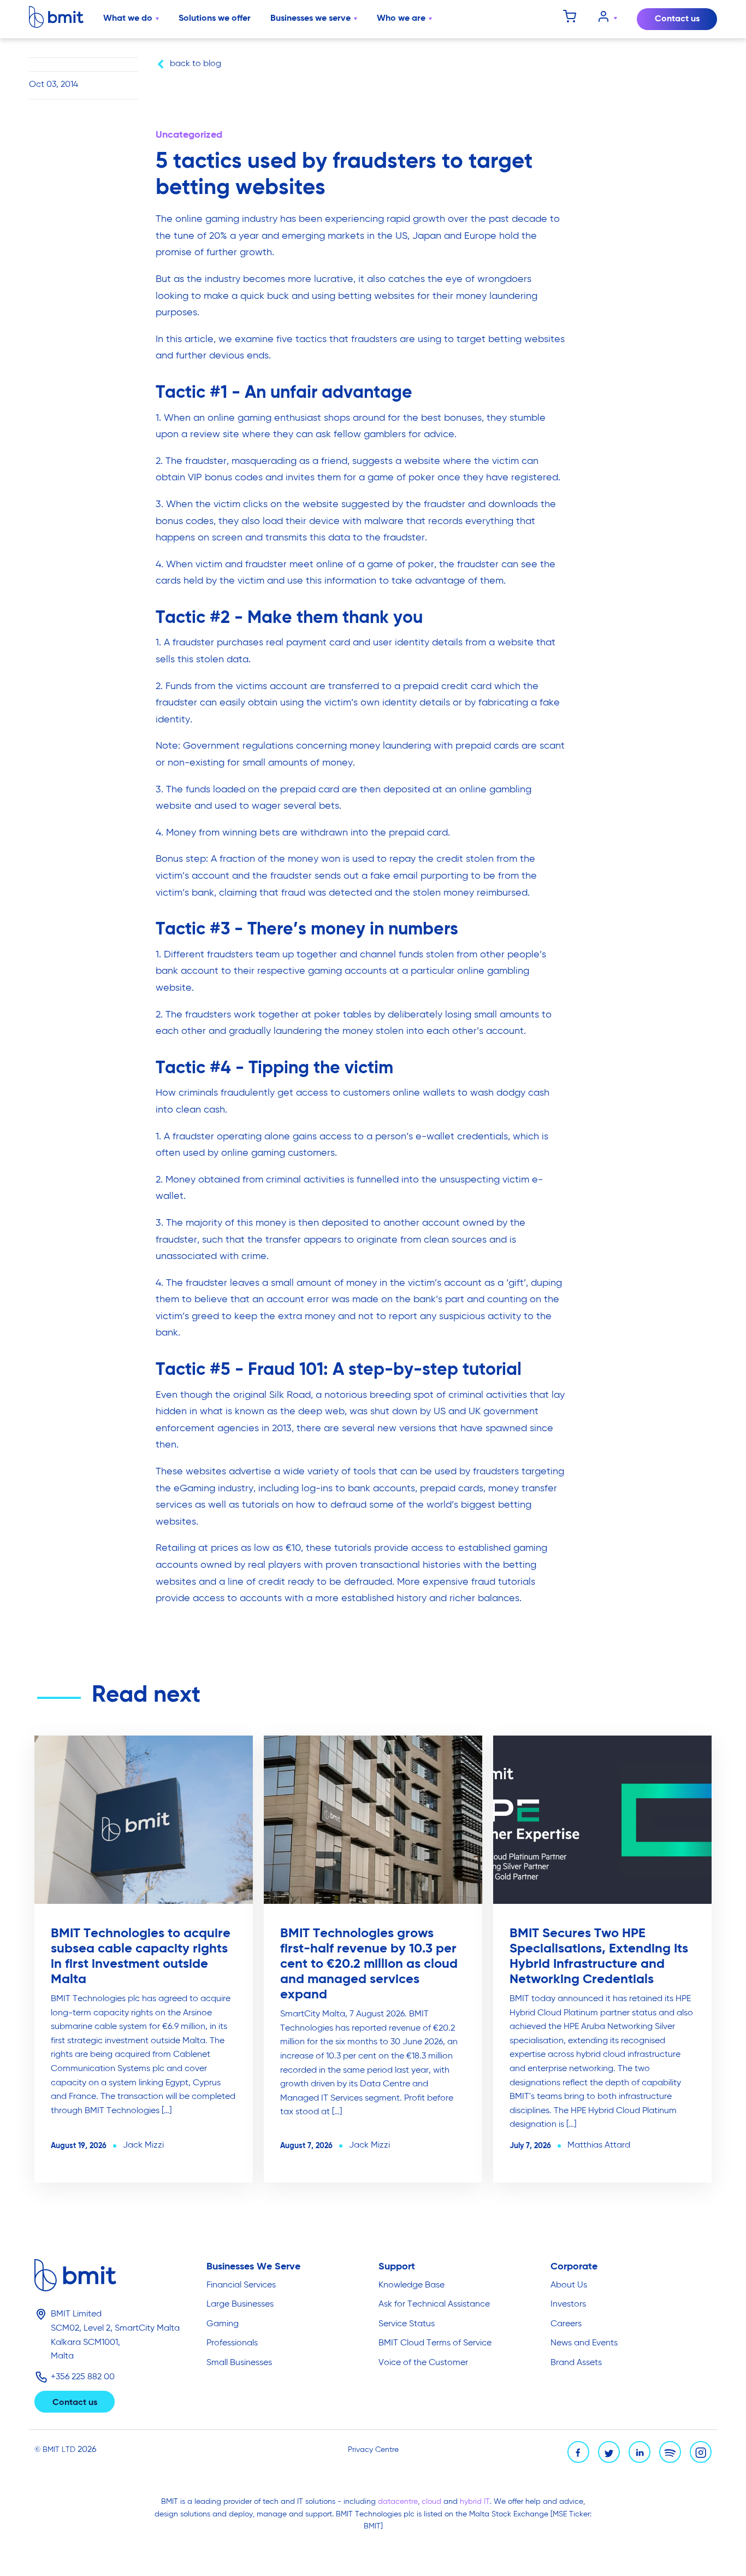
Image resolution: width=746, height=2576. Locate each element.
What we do (128, 19)
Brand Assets (576, 2363)
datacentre (398, 2502)
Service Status (407, 2324)
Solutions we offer (215, 19)
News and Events (584, 2343)
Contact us (677, 19)
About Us (569, 2285)
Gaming (223, 2324)
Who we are (401, 19)
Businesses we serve (310, 19)
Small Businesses (239, 2363)
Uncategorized (189, 135)
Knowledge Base (412, 2285)
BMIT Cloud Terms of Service (435, 2343)
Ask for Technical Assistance (434, 2304)
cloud (433, 2502)
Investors (568, 2304)
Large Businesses (240, 2304)
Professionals (232, 2343)
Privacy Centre (373, 2450)
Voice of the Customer (423, 2363)
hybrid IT (475, 2502)
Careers (566, 2324)
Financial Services (241, 2285)
